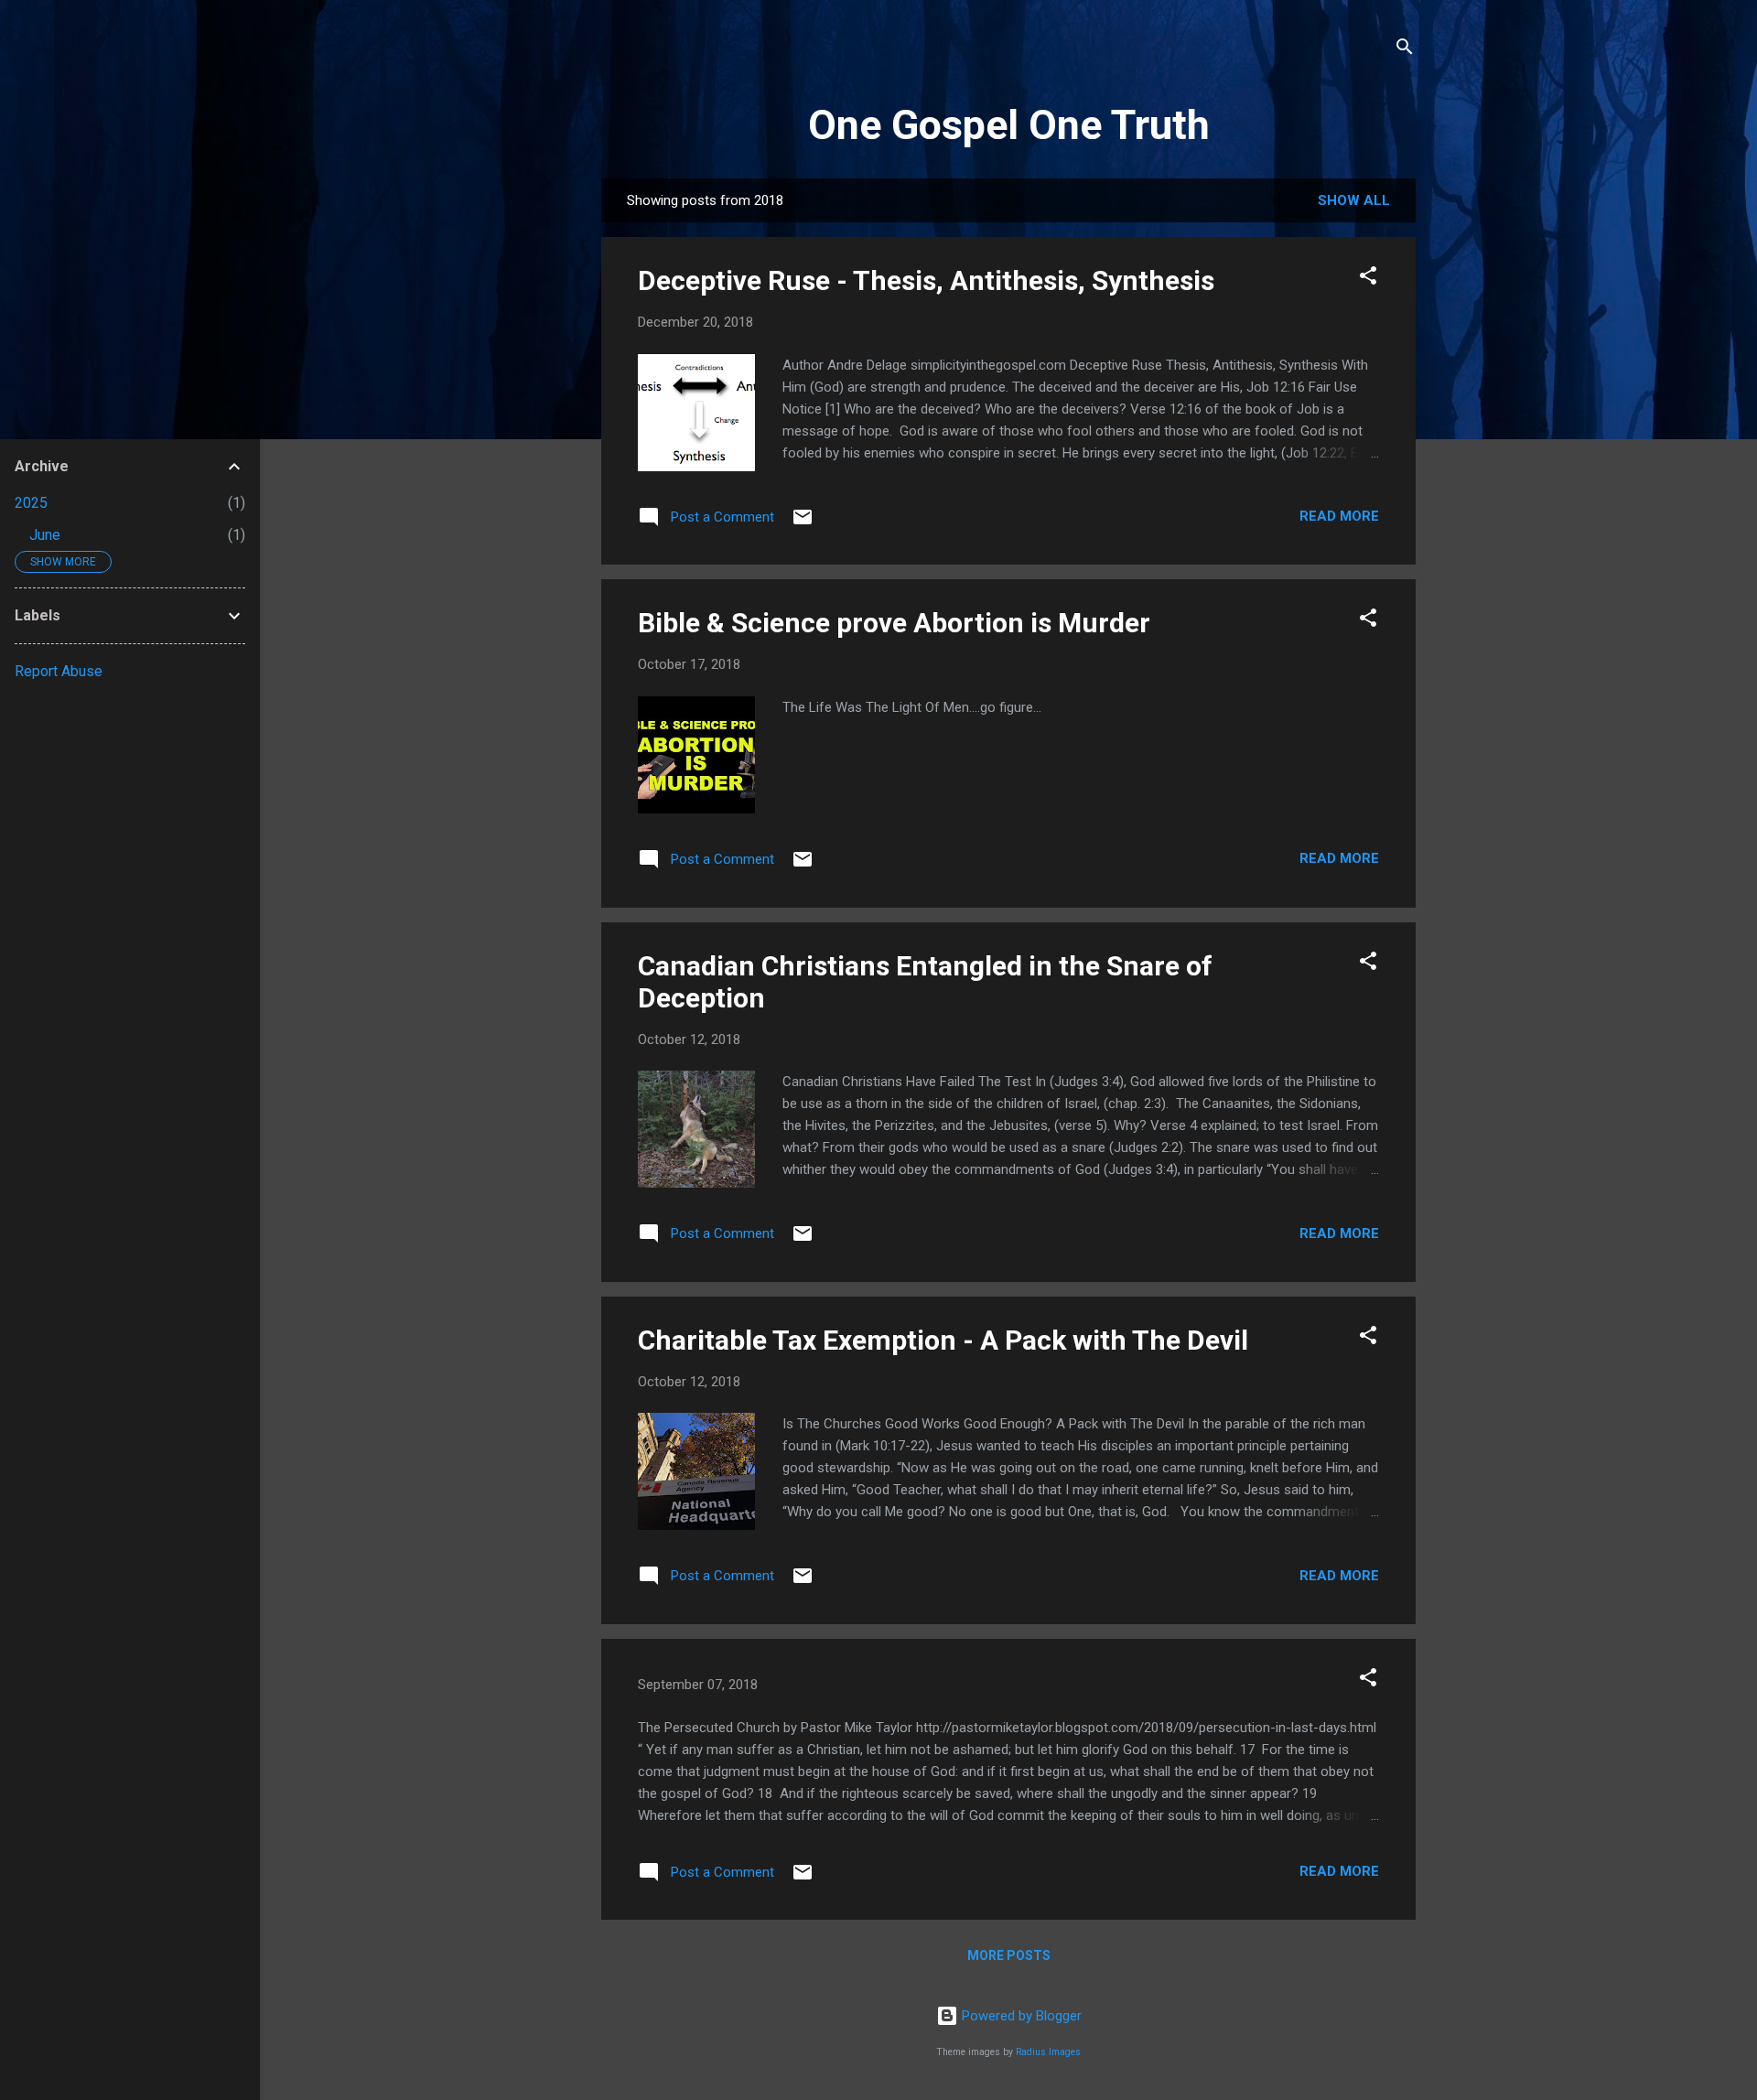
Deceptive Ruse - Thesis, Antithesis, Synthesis (926, 280)
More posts (1009, 1955)
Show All (1354, 200)
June (45, 535)
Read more (1339, 516)
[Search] (1405, 50)
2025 (31, 503)
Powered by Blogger (1020, 2016)
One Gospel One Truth (1009, 125)
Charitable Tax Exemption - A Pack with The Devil (943, 1340)
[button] (1368, 279)
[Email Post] (803, 523)
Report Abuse (59, 671)
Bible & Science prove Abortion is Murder (894, 623)
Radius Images (1048, 2052)
